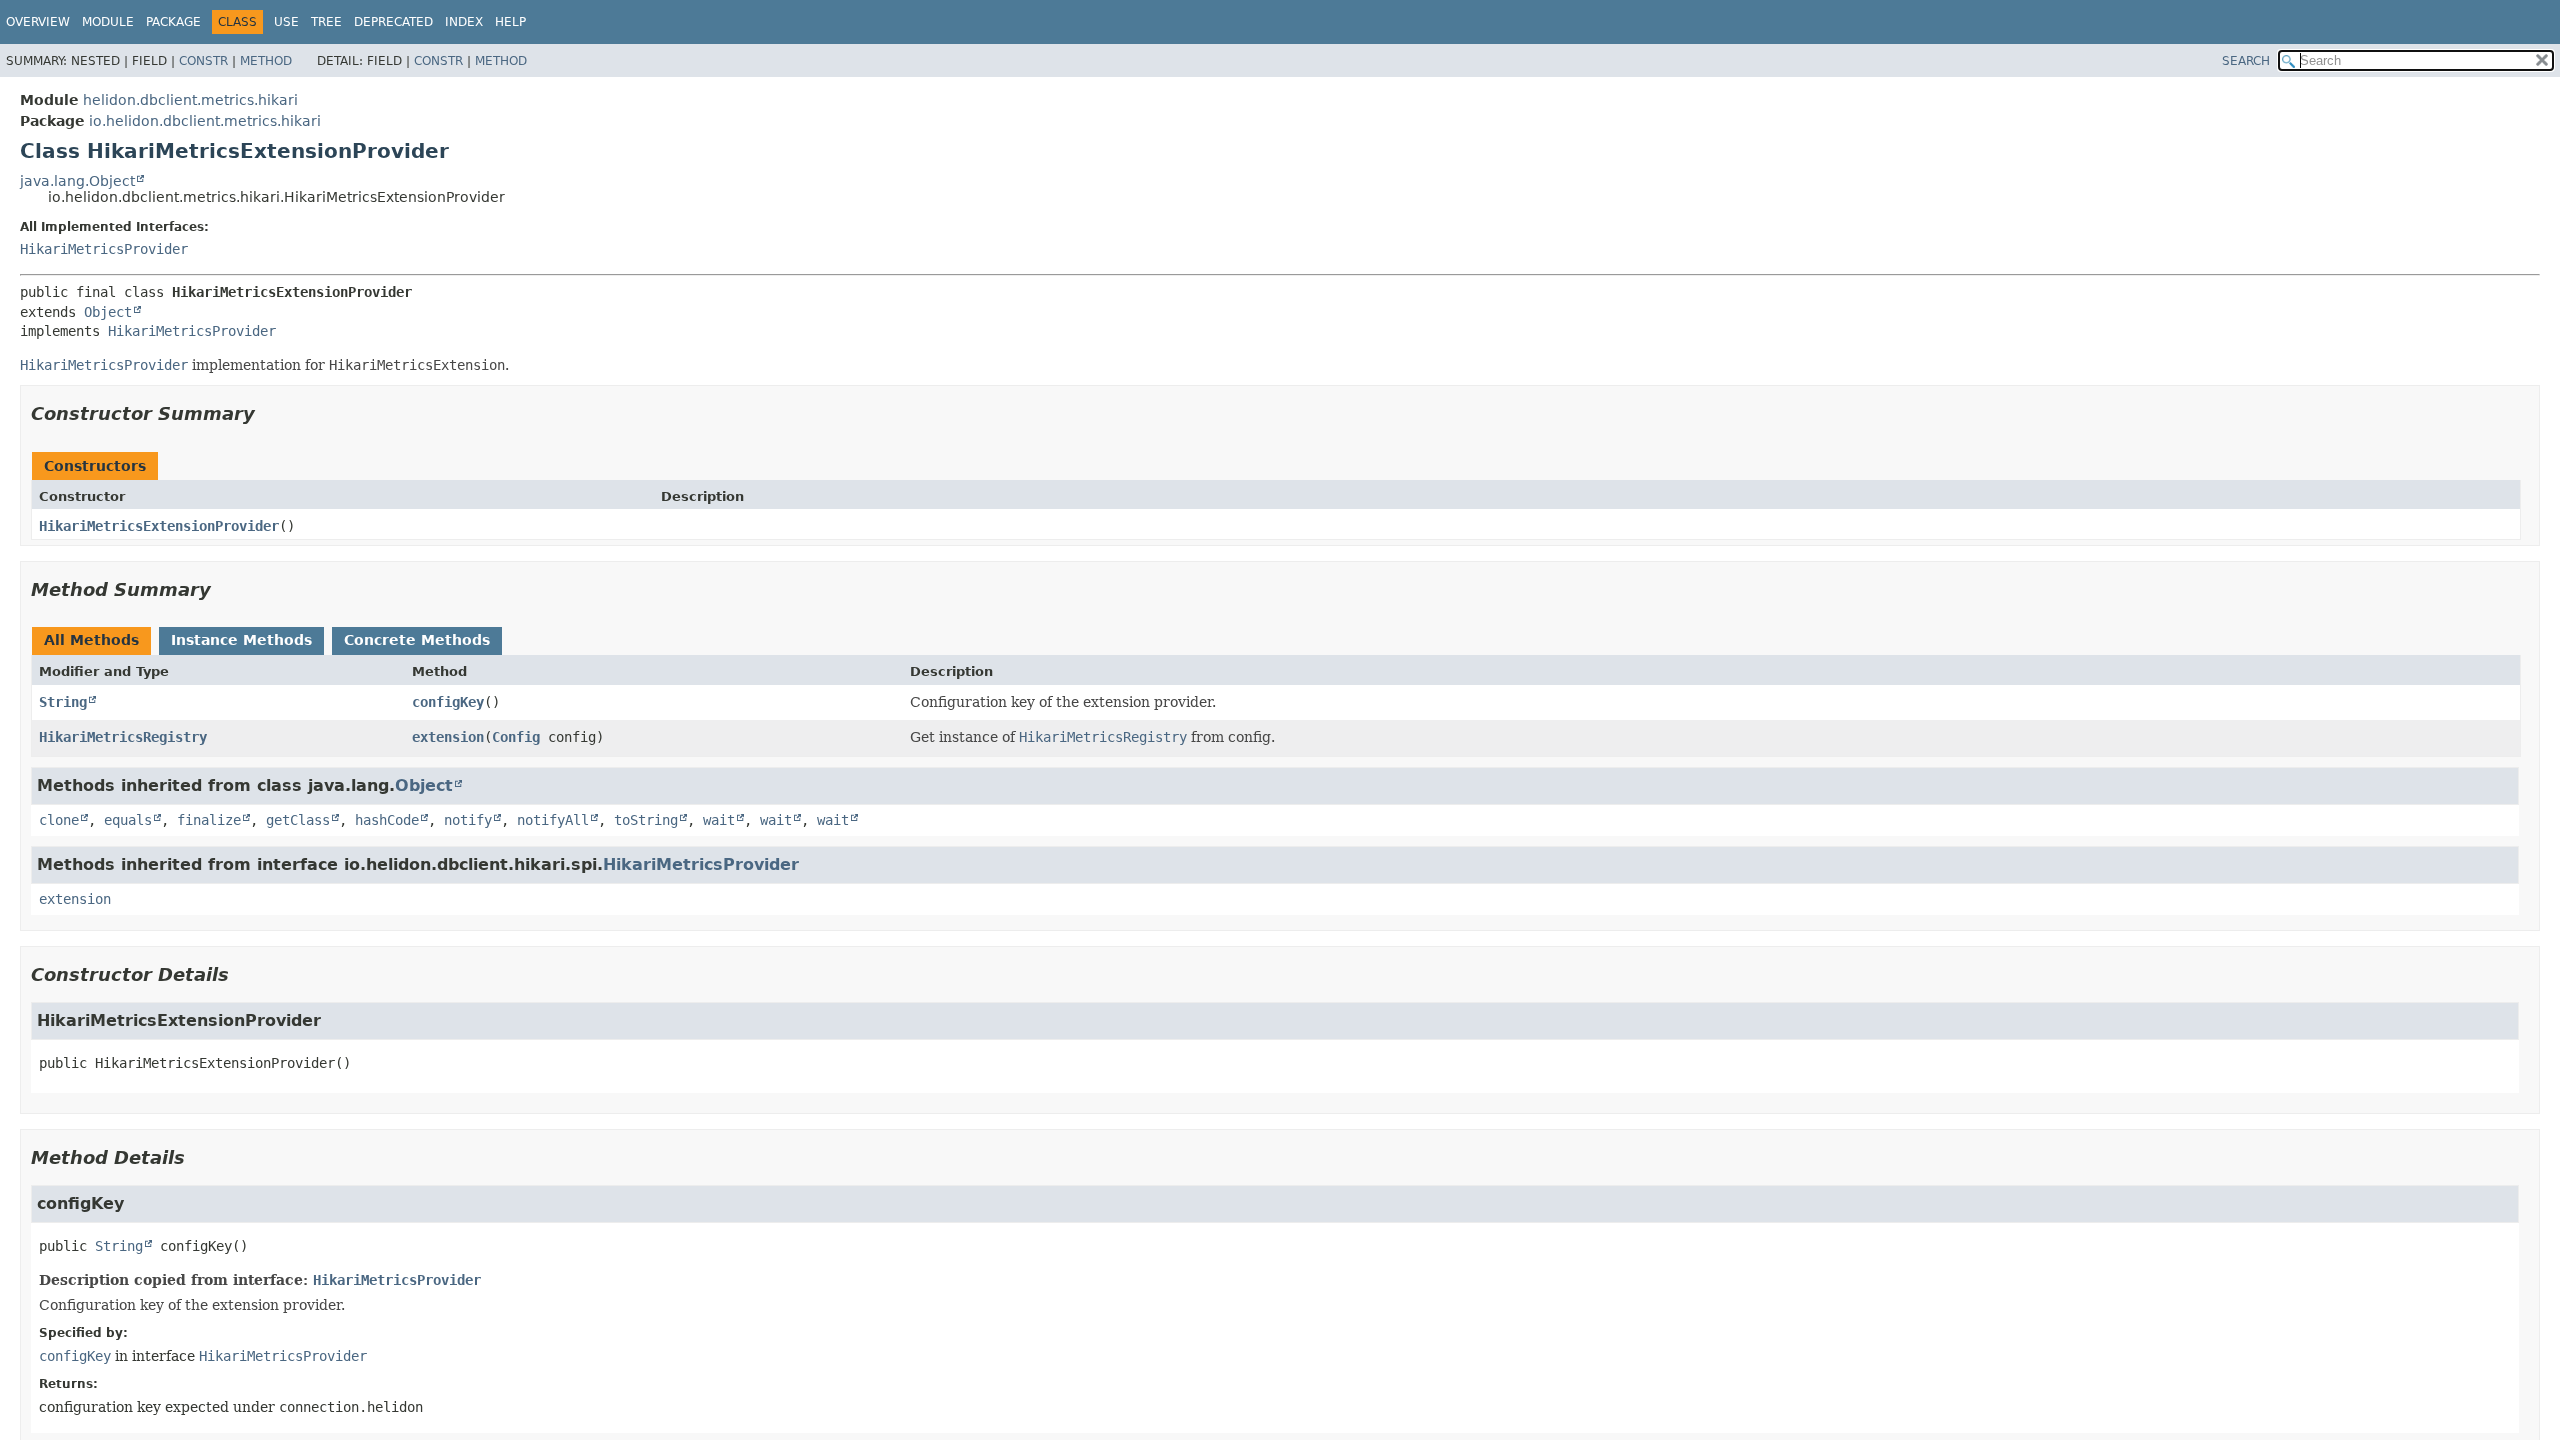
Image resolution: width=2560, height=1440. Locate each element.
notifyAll (553, 820)
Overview (38, 22)
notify (468, 820)
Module (108, 22)
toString (646, 820)
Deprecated (393, 22)
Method (266, 61)
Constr (203, 61)
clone (59, 820)
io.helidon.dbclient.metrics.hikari (205, 121)
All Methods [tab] (91, 640)
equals (128, 820)
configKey (448, 702)
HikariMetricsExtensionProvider (159, 526)
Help (510, 22)
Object (108, 312)
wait (719, 820)
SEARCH (2246, 61)
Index (464, 22)
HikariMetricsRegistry (123, 737)
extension (448, 737)
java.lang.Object (77, 181)
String (63, 702)
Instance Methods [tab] (241, 640)
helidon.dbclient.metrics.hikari (190, 100)
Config (516, 737)
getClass (298, 820)
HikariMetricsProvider (104, 249)
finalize (209, 820)
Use (286, 22)
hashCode (387, 820)
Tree (326, 22)
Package (173, 22)
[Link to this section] (269, 413)
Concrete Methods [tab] (417, 640)
